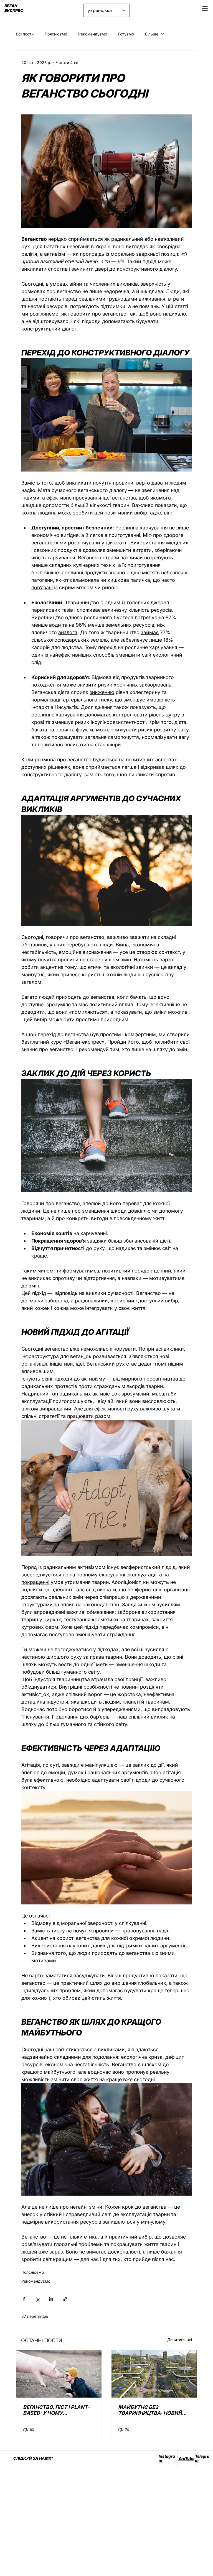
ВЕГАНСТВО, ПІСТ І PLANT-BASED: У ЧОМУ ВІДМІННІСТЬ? (56, 2410)
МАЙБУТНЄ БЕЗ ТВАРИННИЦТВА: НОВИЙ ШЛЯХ (150, 2410)
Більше (152, 34)
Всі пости (25, 34)
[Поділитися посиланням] (65, 2299)
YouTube (186, 2458)
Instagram (167, 2458)
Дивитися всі (180, 2340)
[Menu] (205, 9)
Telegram (202, 2458)
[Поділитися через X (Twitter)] (38, 2299)
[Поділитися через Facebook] (24, 2299)
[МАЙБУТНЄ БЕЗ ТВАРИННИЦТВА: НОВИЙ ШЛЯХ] (154, 2374)
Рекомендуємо (93, 34)
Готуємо (126, 34)
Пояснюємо (56, 34)
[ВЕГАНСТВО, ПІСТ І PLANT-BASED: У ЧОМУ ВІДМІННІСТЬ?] (59, 2374)
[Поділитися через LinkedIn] (51, 2299)
